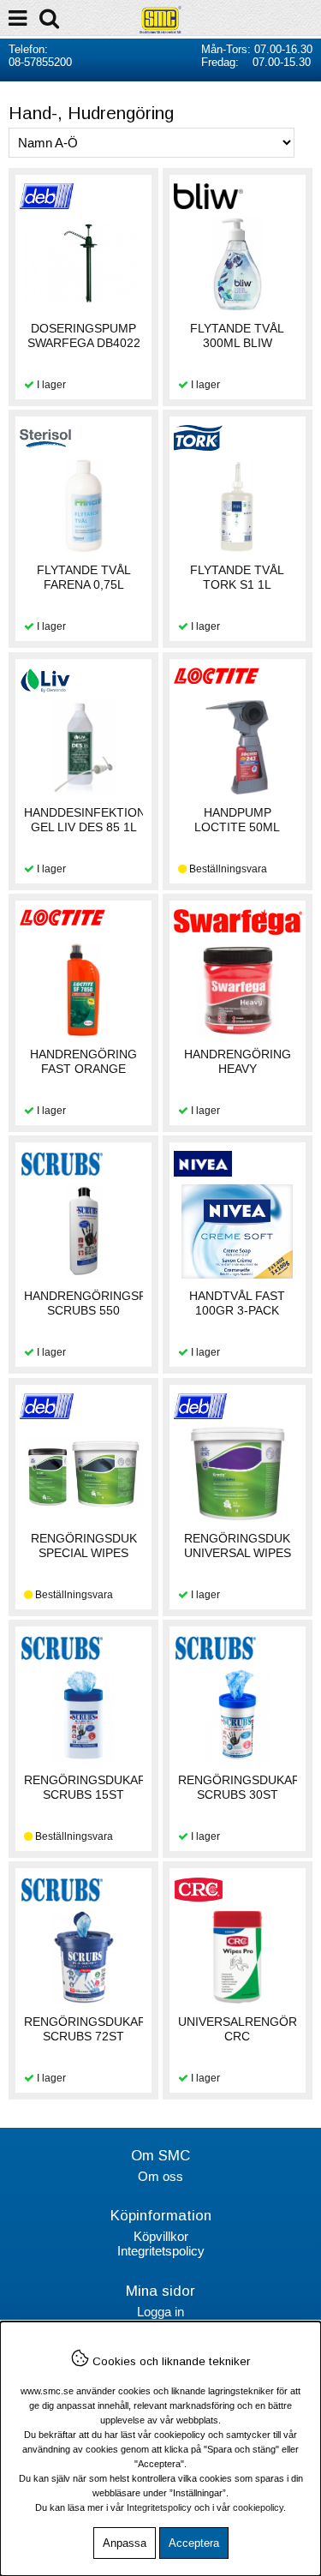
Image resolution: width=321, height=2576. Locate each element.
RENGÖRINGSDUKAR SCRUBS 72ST (85, 2029)
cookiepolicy (258, 2507)
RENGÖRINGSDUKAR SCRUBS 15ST (85, 1787)
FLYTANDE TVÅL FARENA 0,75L (84, 577)
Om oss (160, 2176)
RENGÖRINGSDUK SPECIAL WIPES (84, 1546)
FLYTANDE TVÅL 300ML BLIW (237, 335)
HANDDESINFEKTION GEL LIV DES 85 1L (85, 820)
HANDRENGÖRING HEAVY (238, 1061)
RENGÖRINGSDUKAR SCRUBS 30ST (239, 1787)
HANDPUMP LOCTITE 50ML (237, 820)
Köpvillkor (161, 2236)
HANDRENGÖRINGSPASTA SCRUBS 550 (100, 1303)
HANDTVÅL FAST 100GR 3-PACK (237, 1303)
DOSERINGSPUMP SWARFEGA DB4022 (84, 335)
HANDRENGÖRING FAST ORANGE (83, 1061)
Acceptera (194, 2543)
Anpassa (125, 2543)
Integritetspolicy (161, 2251)
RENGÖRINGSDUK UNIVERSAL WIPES (238, 1546)
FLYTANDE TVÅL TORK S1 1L (237, 577)
